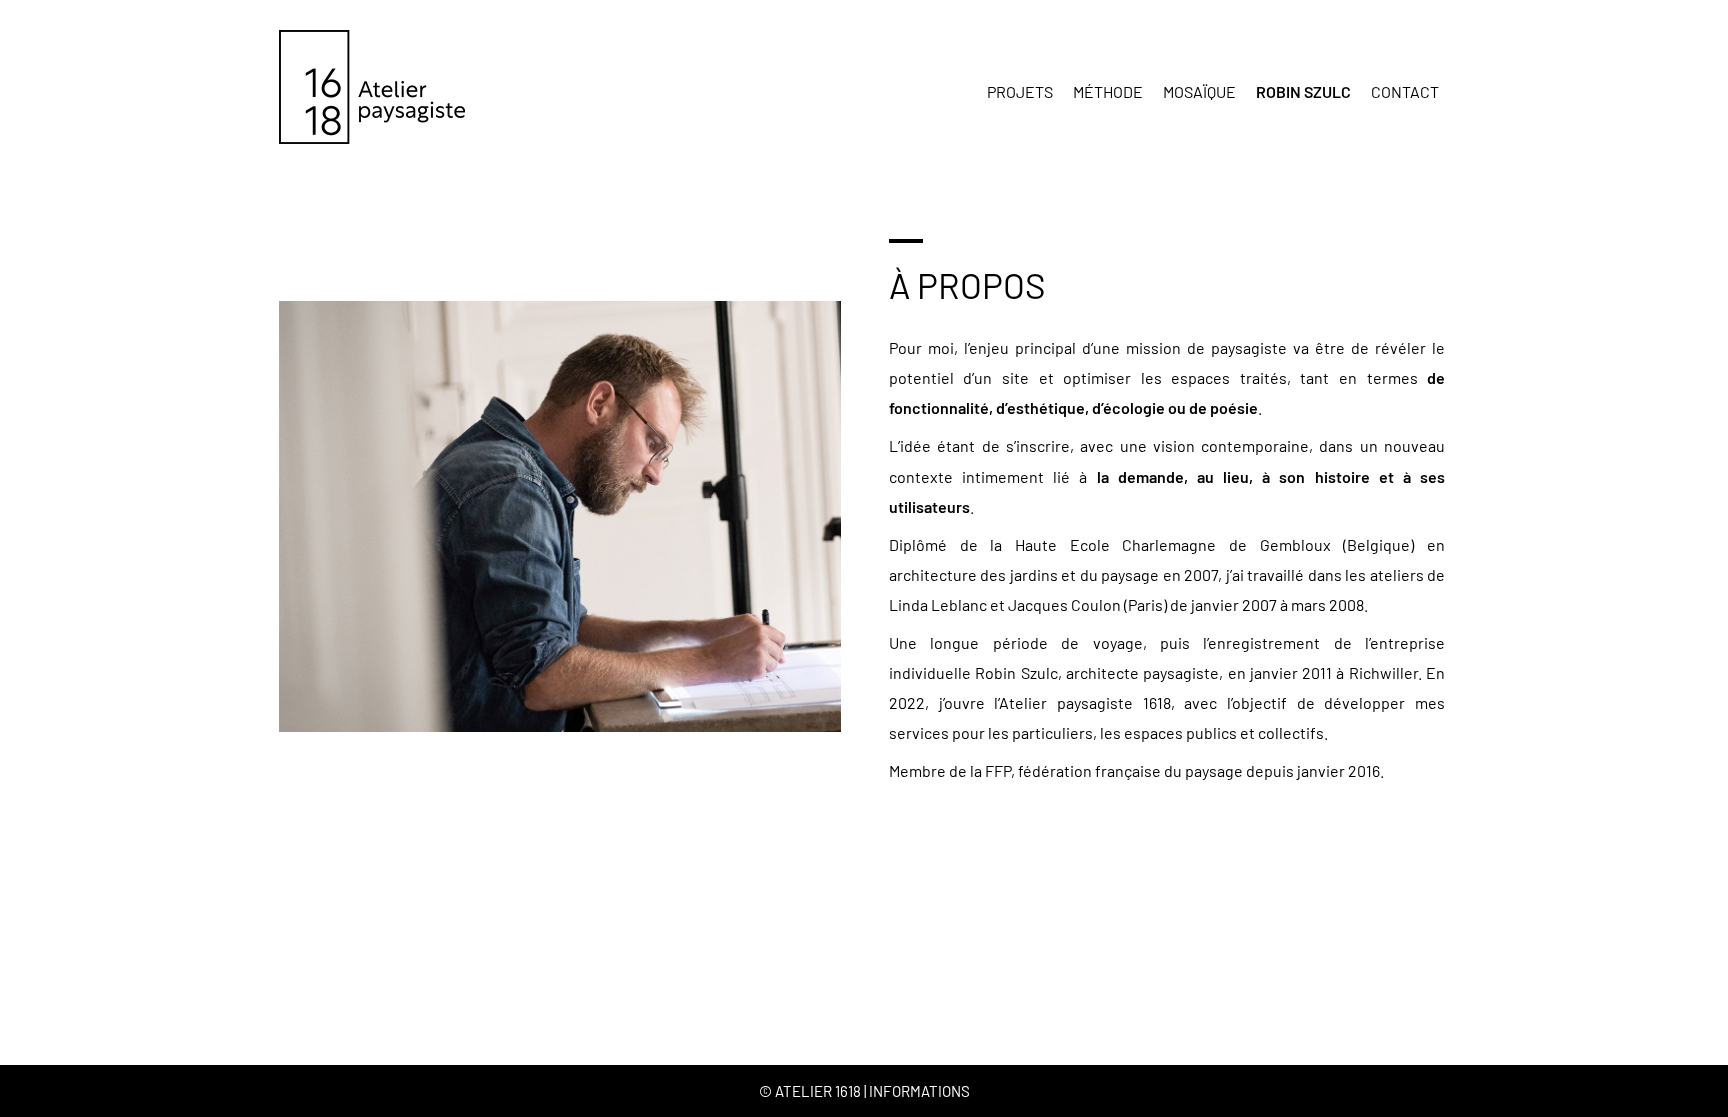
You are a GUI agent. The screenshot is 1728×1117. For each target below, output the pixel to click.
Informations (919, 1091)
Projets (1020, 91)
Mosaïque (1199, 91)
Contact (1405, 91)
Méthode (1108, 91)
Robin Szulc (1303, 91)
